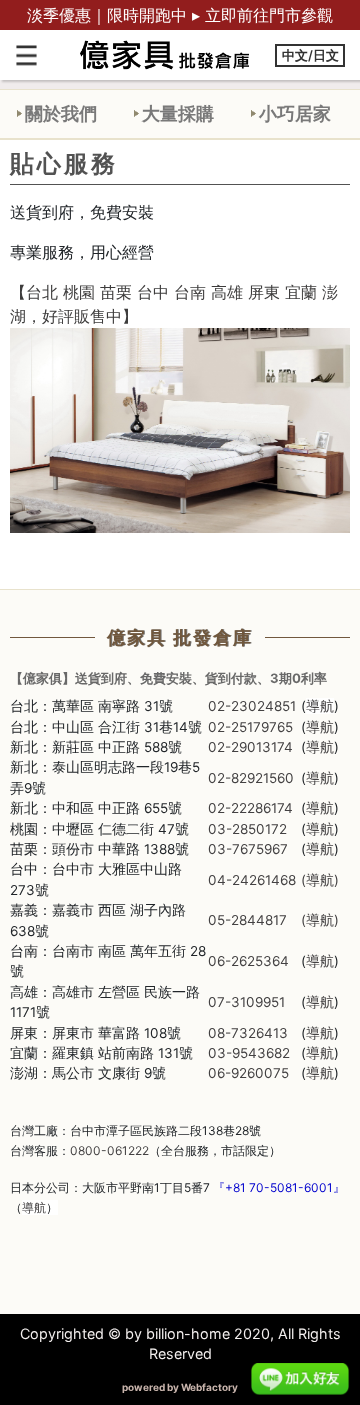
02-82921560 (251, 778)
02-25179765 (250, 727)
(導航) (320, 880)
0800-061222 (109, 1150)
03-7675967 (248, 849)
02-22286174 (250, 808)
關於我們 (61, 113)
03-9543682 (249, 1053)
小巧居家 (295, 113)
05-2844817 (247, 920)
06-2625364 (248, 961)
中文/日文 (310, 55)
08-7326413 (248, 1033)
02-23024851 (252, 706)
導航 (320, 706)
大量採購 (178, 113)
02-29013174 (250, 747)
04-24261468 (252, 880)
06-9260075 (248, 1073)
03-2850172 (247, 829)
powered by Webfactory (180, 1387)
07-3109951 (246, 1002)
